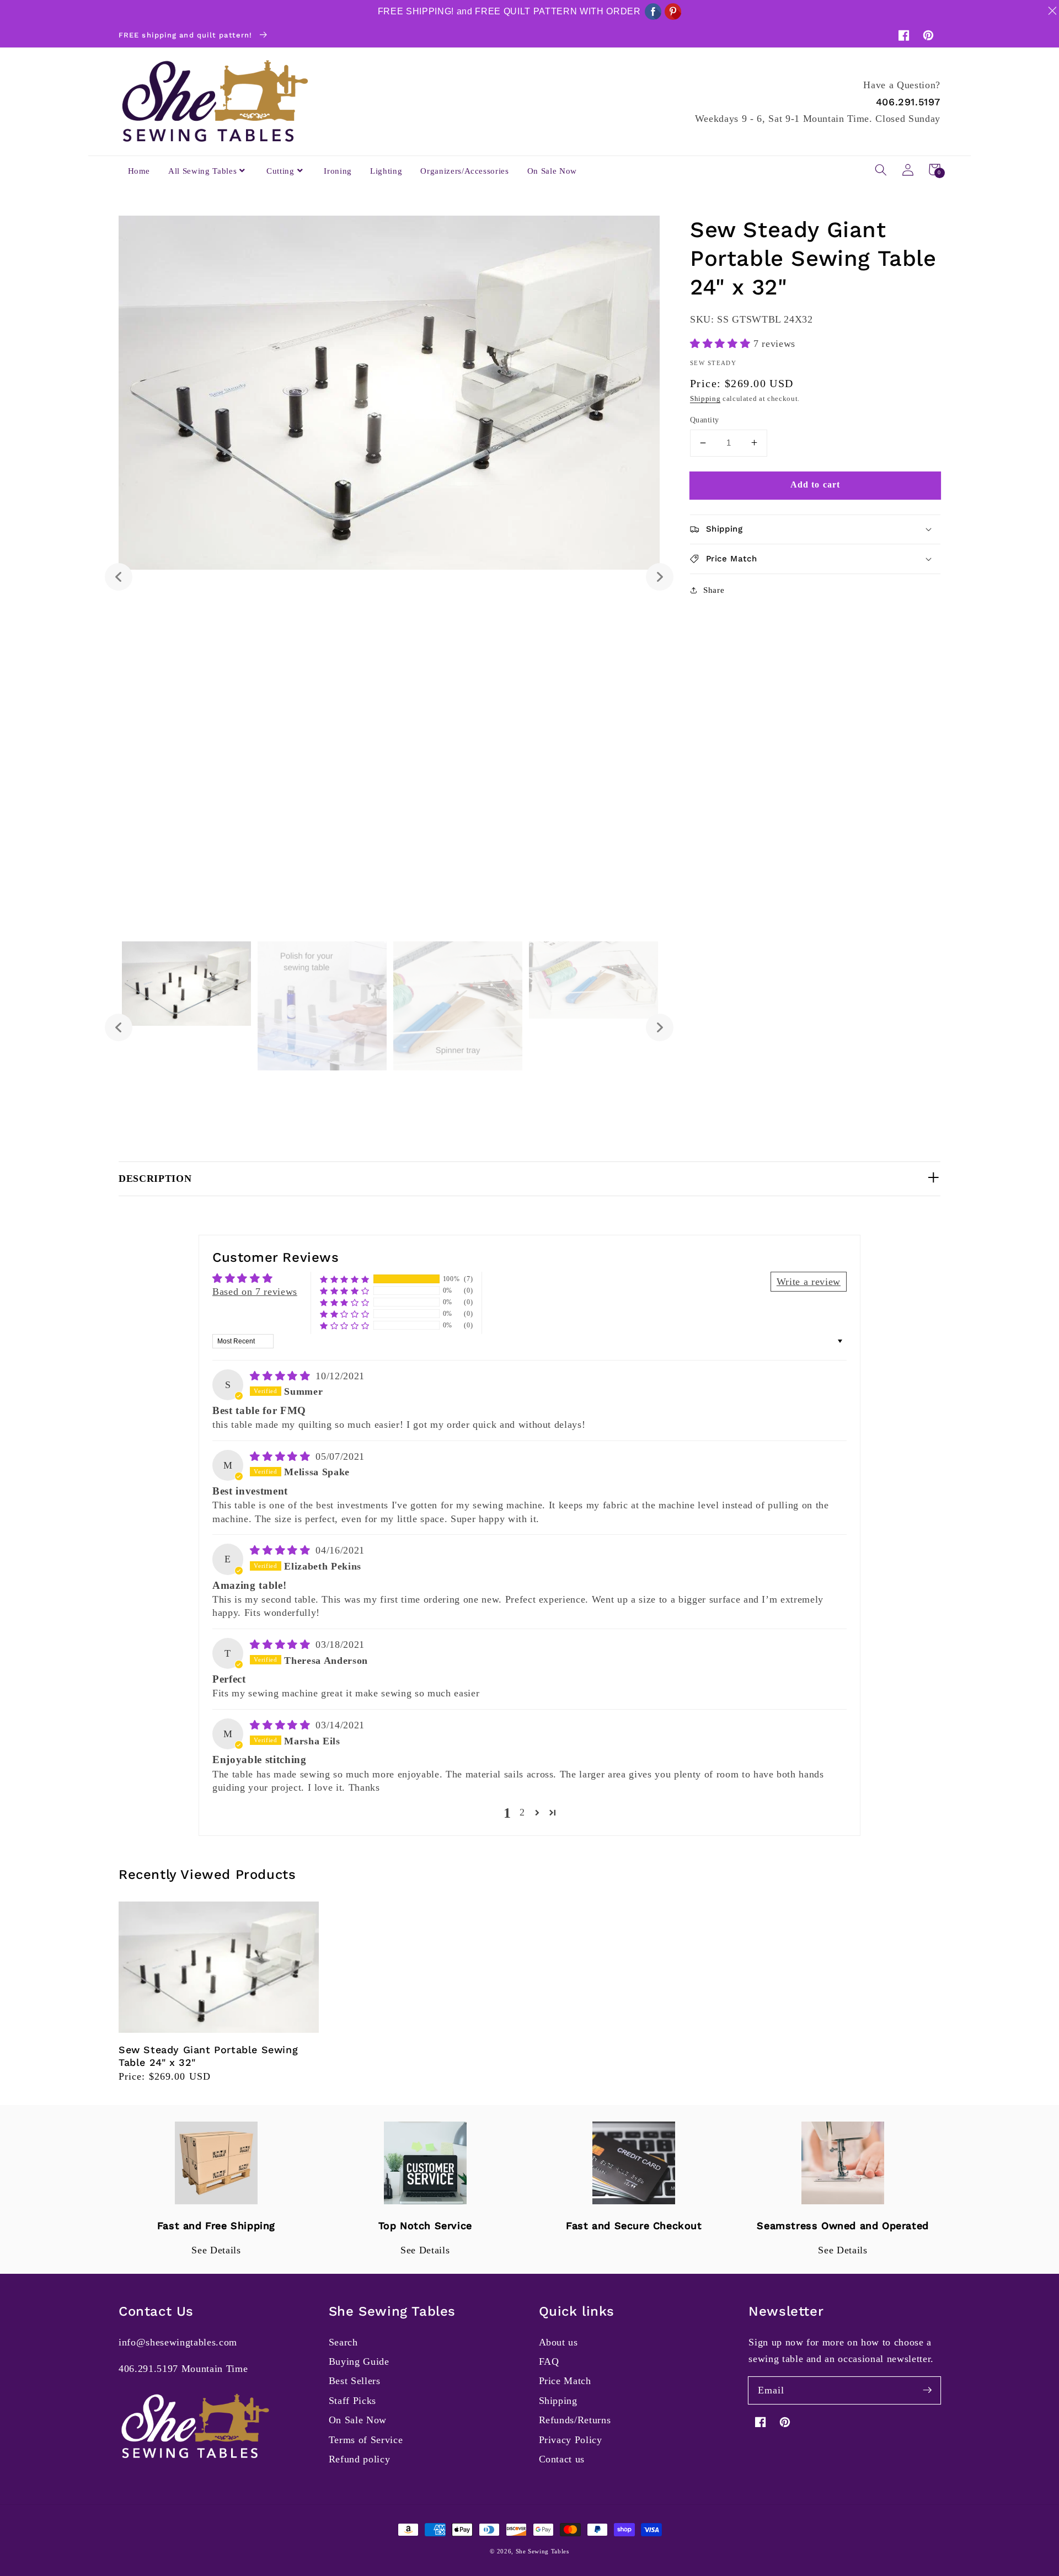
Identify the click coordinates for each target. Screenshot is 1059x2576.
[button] (881, 169)
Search (343, 2342)
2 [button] (522, 1812)
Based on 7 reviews (255, 1292)
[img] (282, 1376)
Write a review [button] (809, 1282)
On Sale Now (358, 2420)
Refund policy (360, 2459)
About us (558, 2342)
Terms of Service (366, 2440)
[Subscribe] (927, 2390)
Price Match (565, 2381)
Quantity (705, 420)
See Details (216, 2250)
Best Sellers (355, 2381)
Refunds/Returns (575, 2420)
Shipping (705, 398)
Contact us (562, 2459)
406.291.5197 (908, 102)
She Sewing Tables (542, 2551)
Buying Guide (359, 2361)
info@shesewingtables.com (178, 2342)
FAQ (549, 2361)
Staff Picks (352, 2401)
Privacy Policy (571, 2440)
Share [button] (714, 589)
